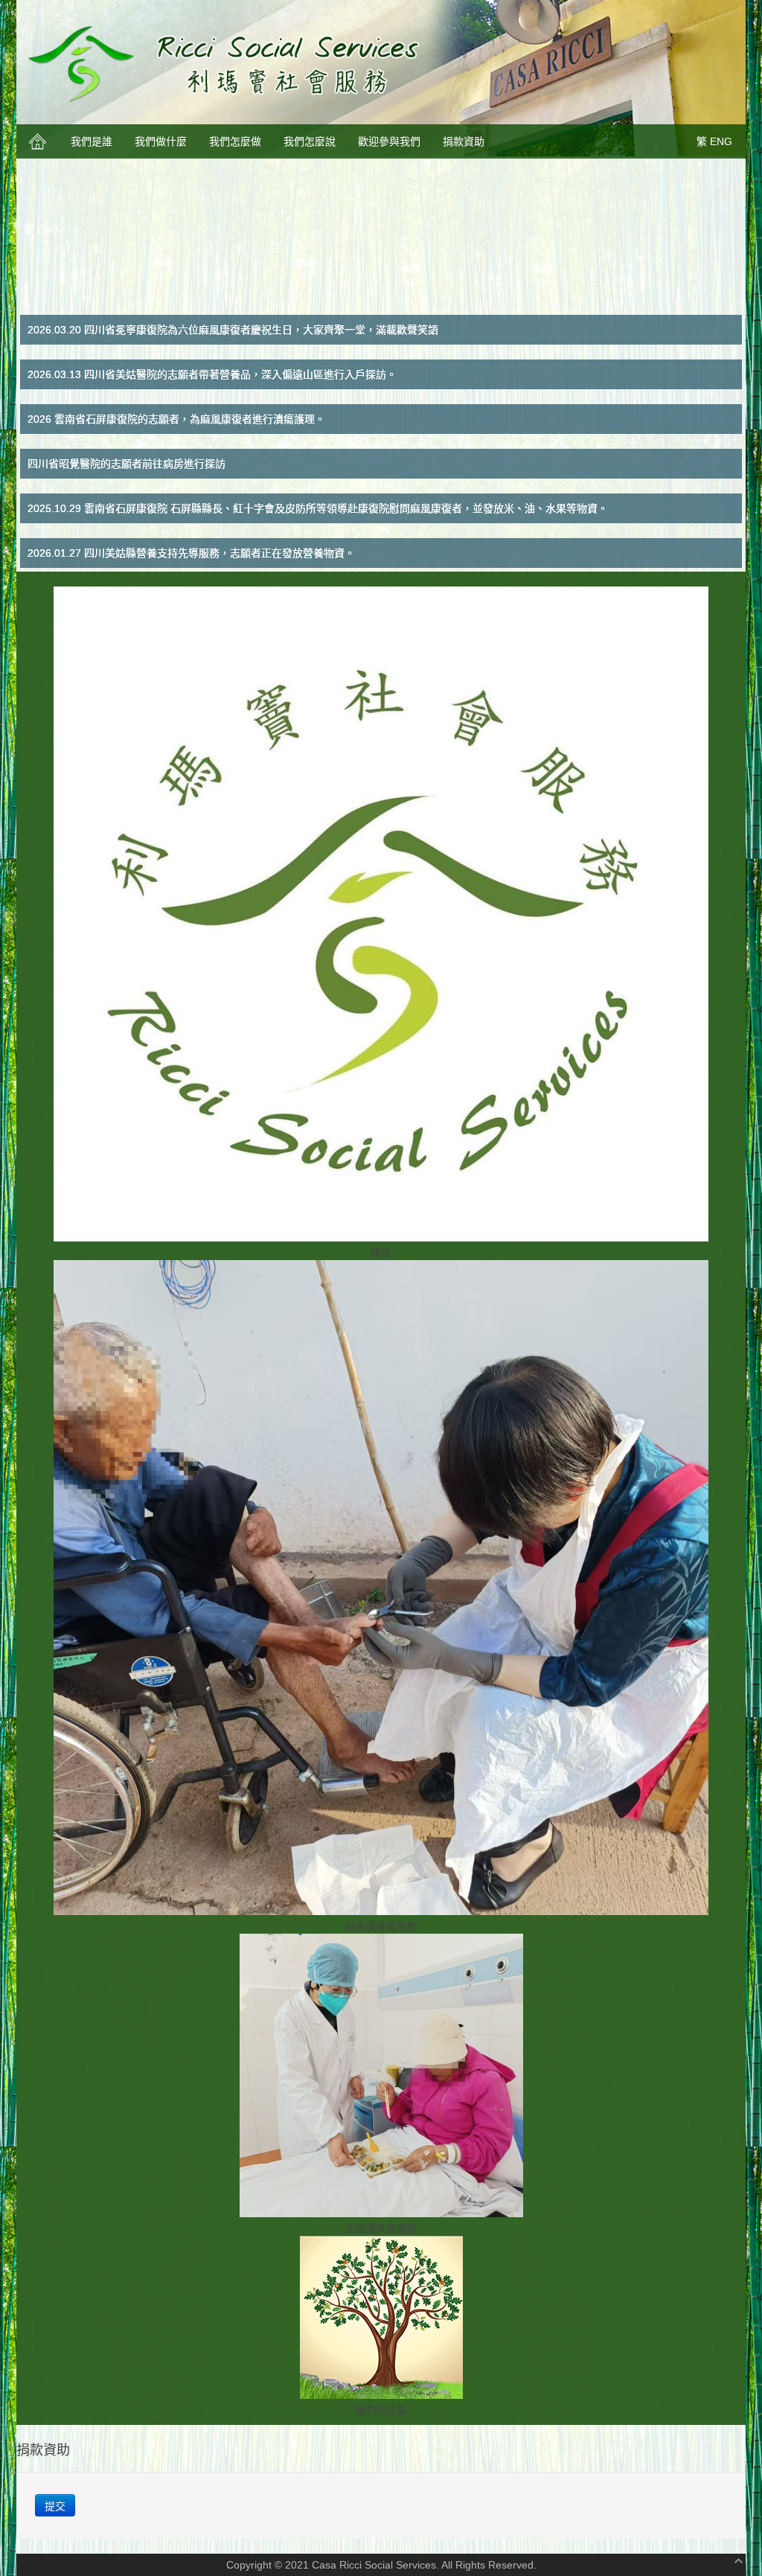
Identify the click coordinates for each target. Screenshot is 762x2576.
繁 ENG (714, 141)
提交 (55, 2505)
